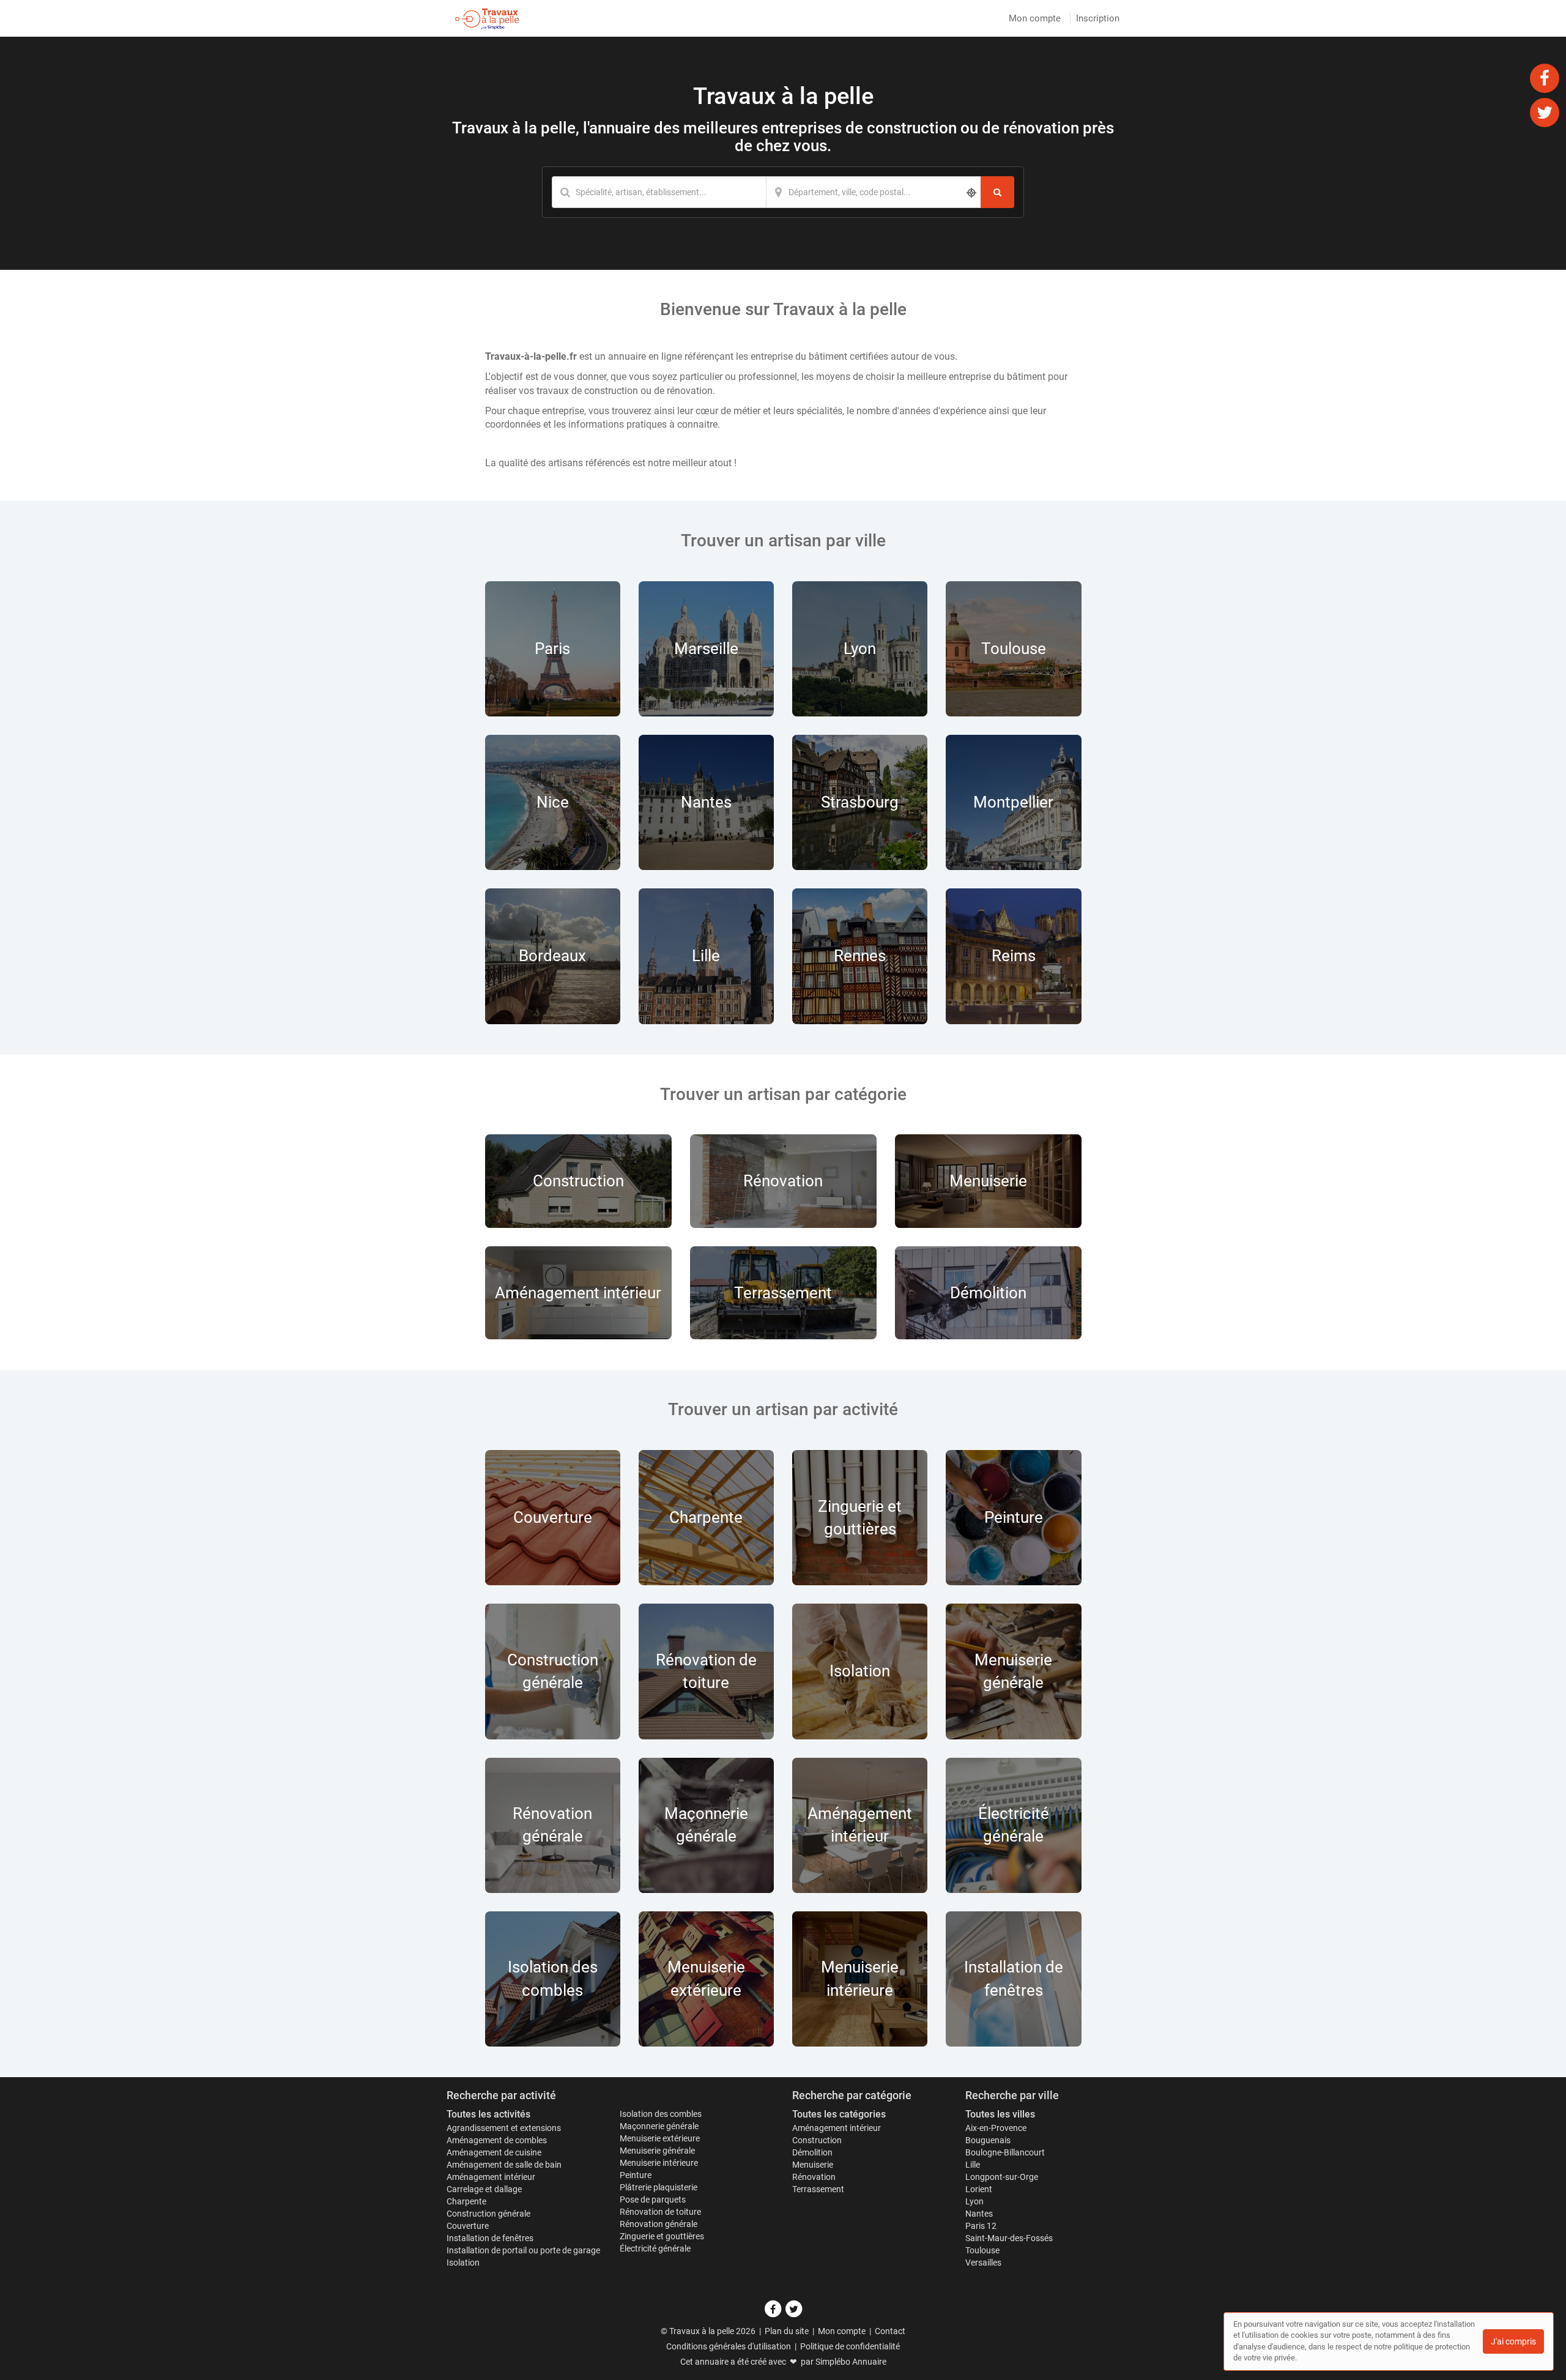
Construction (817, 2140)
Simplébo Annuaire (851, 2362)
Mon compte (1035, 18)
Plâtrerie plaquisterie (659, 2187)
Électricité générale (655, 2248)
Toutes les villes (1000, 2114)
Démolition (812, 2152)
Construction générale (488, 2214)
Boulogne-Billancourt (1005, 2152)
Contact (890, 2331)
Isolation (463, 2263)
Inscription (1098, 18)
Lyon (974, 2201)
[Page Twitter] (1545, 112)
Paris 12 (981, 2226)
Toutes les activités (488, 2114)
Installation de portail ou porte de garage (523, 2250)
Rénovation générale (659, 2224)
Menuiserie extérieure (660, 2138)
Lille (973, 2165)
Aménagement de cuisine (494, 2152)
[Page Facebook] (1545, 78)
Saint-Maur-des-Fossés (1009, 2238)
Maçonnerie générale (659, 2126)
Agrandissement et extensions (504, 2128)
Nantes (979, 2214)
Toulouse (982, 2250)
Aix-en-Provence (996, 2128)
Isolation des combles (661, 2114)
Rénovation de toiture (660, 2212)
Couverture (468, 2226)
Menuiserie (813, 2165)
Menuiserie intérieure (659, 2163)
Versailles (983, 2263)
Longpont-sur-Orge (1002, 2177)
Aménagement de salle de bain (504, 2165)
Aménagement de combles (497, 2140)
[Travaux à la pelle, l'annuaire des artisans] (487, 18)
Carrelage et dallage (484, 2189)
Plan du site (787, 2331)
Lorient (979, 2189)
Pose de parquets (653, 2200)
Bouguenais (988, 2140)
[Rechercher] (997, 192)
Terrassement (818, 2189)
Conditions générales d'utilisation (729, 2346)
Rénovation (814, 2177)
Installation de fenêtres (490, 2238)
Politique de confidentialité (850, 2346)
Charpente (466, 2201)
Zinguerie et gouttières (662, 2236)
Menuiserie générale (657, 2151)
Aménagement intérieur (491, 2177)
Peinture (636, 2175)
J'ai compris (1513, 2341)
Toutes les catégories (839, 2114)
